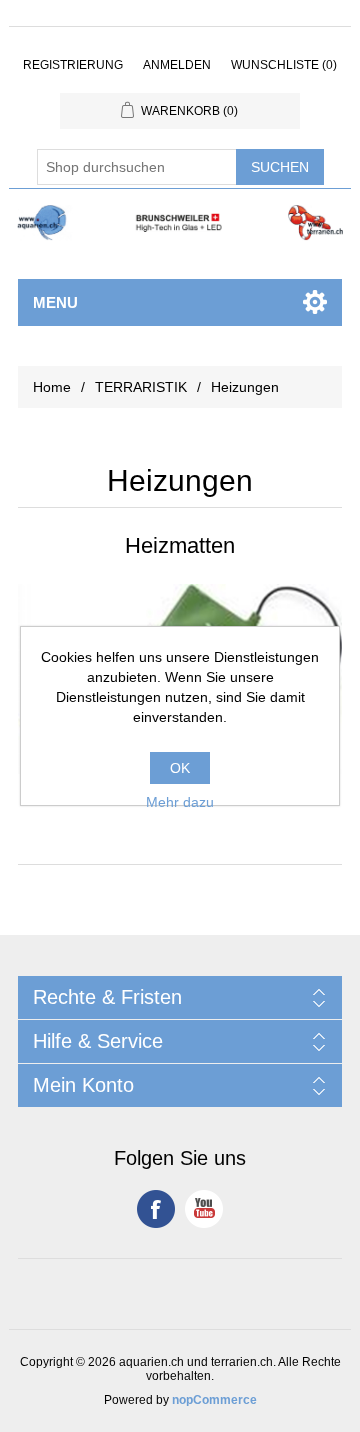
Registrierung (73, 65)
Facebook (156, 1209)
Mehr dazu (180, 802)
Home (52, 387)
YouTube (204, 1209)
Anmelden (177, 65)
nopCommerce (214, 1400)
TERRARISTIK (141, 387)
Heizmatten (180, 545)
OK (180, 768)
